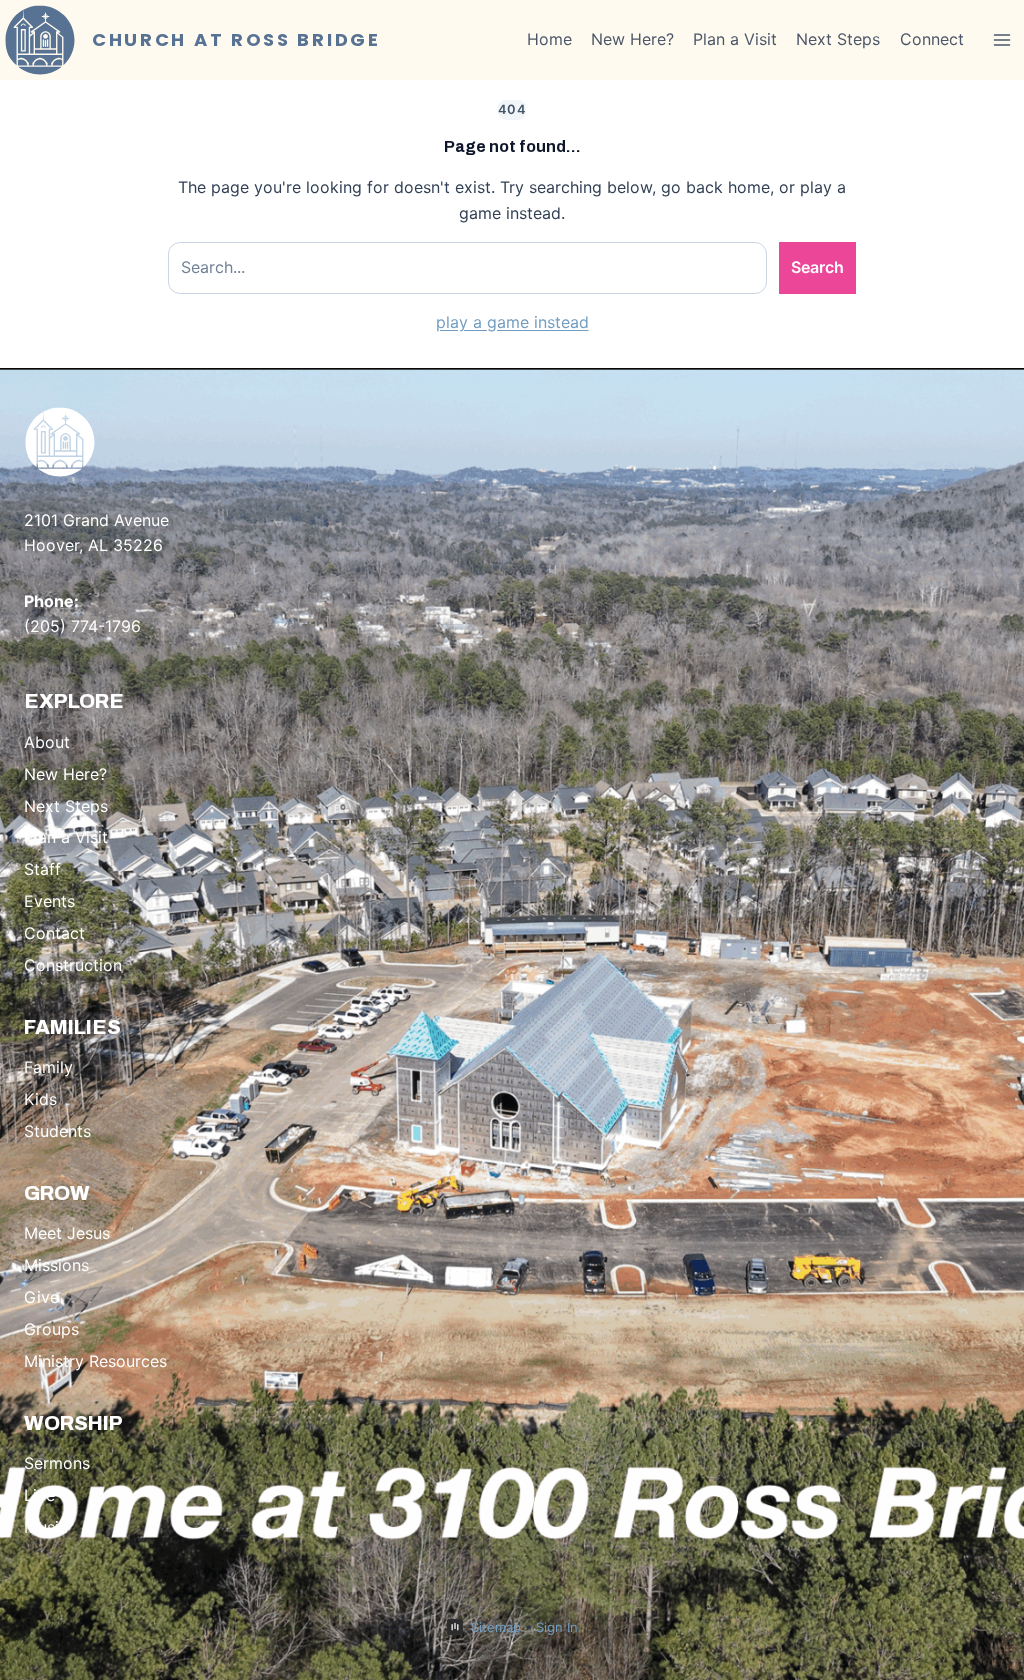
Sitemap (496, 1627)
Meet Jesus (67, 1233)
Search (817, 267)
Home (549, 39)
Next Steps (838, 39)
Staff (42, 869)
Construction (73, 965)
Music (46, 1527)
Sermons (57, 1463)
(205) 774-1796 (82, 626)
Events (49, 901)
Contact (54, 933)
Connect (932, 39)
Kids (40, 1099)
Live (39, 1495)
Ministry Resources (95, 1361)
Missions (56, 1265)
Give (41, 1297)
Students (57, 1131)
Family (48, 1067)
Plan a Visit (735, 39)
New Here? (632, 39)
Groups (51, 1329)
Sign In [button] (557, 1627)
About (47, 742)
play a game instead (512, 322)
